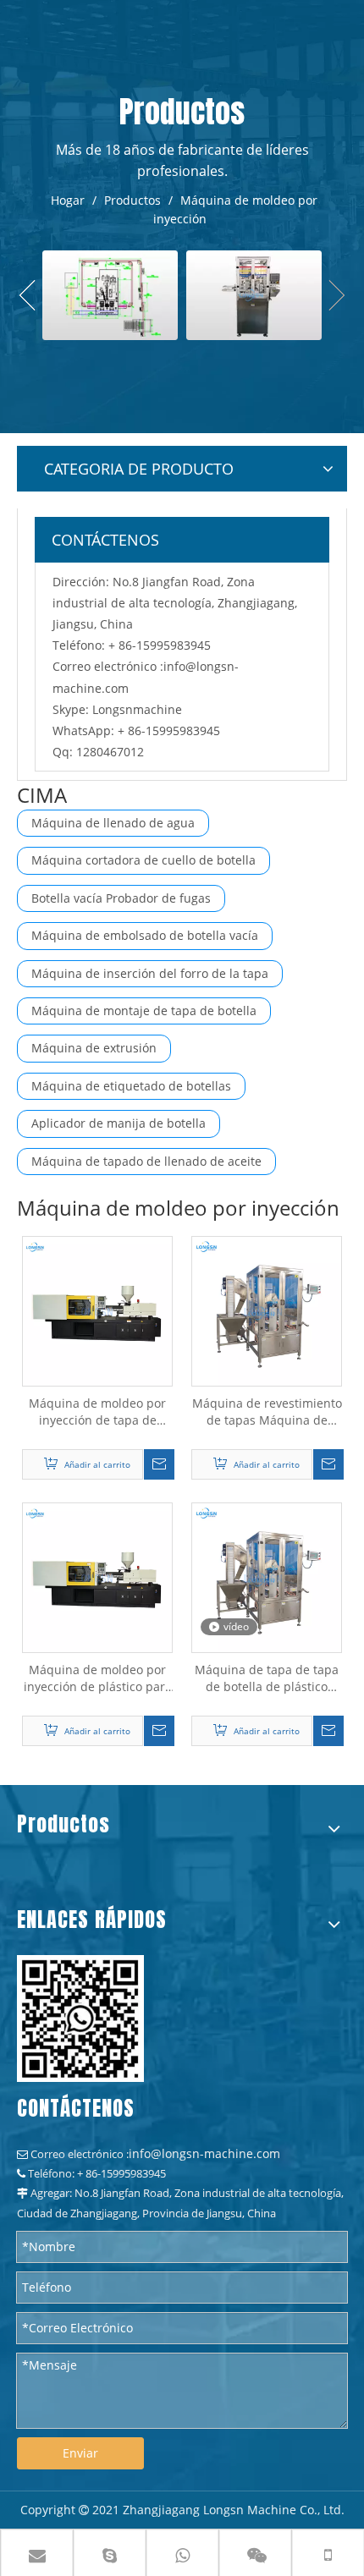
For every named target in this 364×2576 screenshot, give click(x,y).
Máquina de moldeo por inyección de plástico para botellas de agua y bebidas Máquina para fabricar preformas (98, 1678)
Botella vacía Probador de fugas (121, 898)
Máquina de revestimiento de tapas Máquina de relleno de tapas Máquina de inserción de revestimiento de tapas (267, 1412)
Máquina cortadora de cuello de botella (143, 860)
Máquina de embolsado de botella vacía (145, 935)
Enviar (80, 2453)
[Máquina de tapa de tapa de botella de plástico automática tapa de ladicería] (267, 1576)
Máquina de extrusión (94, 1048)
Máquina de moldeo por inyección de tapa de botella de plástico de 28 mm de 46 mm (97, 1412)
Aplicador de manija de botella (119, 1123)
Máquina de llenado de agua (113, 823)
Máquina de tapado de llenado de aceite (146, 1161)
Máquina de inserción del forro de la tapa (150, 973)
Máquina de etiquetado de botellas (131, 1086)
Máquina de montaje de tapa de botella (144, 1011)
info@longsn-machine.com (204, 2153)
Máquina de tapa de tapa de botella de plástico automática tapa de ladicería (267, 1678)
